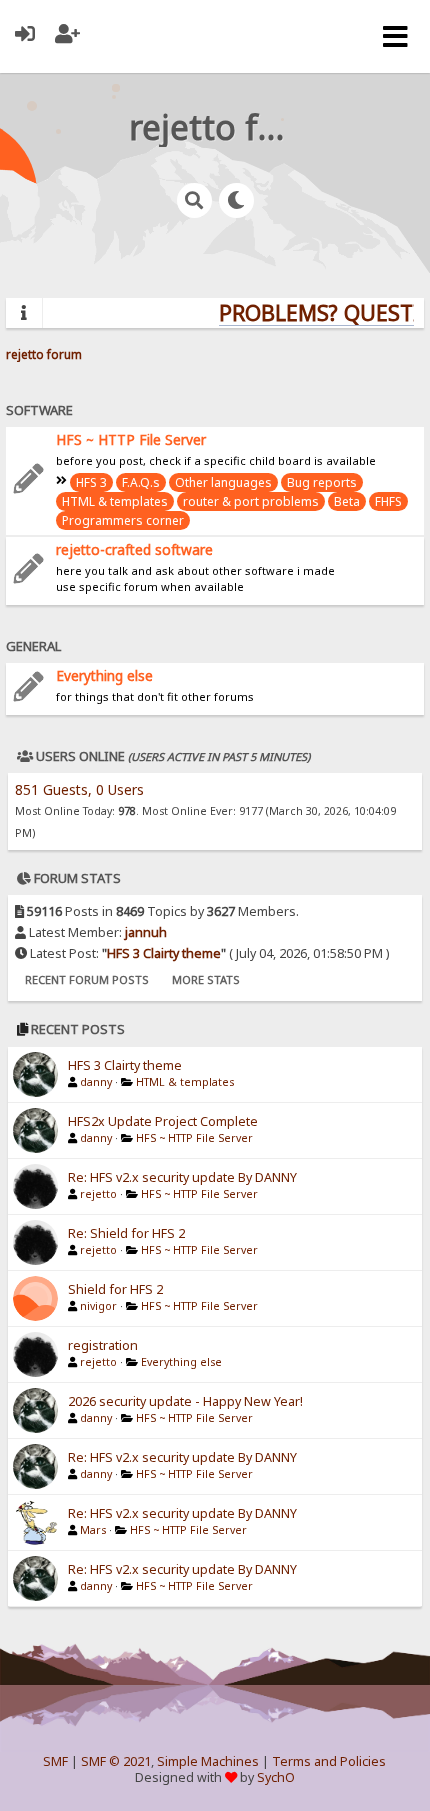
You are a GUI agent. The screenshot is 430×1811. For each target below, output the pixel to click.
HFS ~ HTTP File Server (131, 439)
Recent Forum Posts (87, 979)
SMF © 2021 (116, 1761)
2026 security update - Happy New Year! (185, 1401)
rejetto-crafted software (134, 549)
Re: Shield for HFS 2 (126, 1233)
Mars (93, 1530)
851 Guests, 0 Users (79, 789)
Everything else (104, 675)
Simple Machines (208, 1761)
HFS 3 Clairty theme (164, 953)
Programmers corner (123, 520)
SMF (55, 1761)
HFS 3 (91, 482)
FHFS (388, 501)
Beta (347, 501)
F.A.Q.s (141, 482)
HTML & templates (115, 501)
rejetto (98, 1194)
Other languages (223, 482)
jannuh (146, 932)
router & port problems (251, 501)
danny (96, 1082)
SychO (276, 1777)
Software (39, 410)
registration (103, 1345)
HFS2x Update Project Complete (163, 1121)
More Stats (206, 979)
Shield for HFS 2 (115, 1289)
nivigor (98, 1306)
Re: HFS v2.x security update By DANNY (182, 1177)
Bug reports (322, 482)
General (33, 646)
